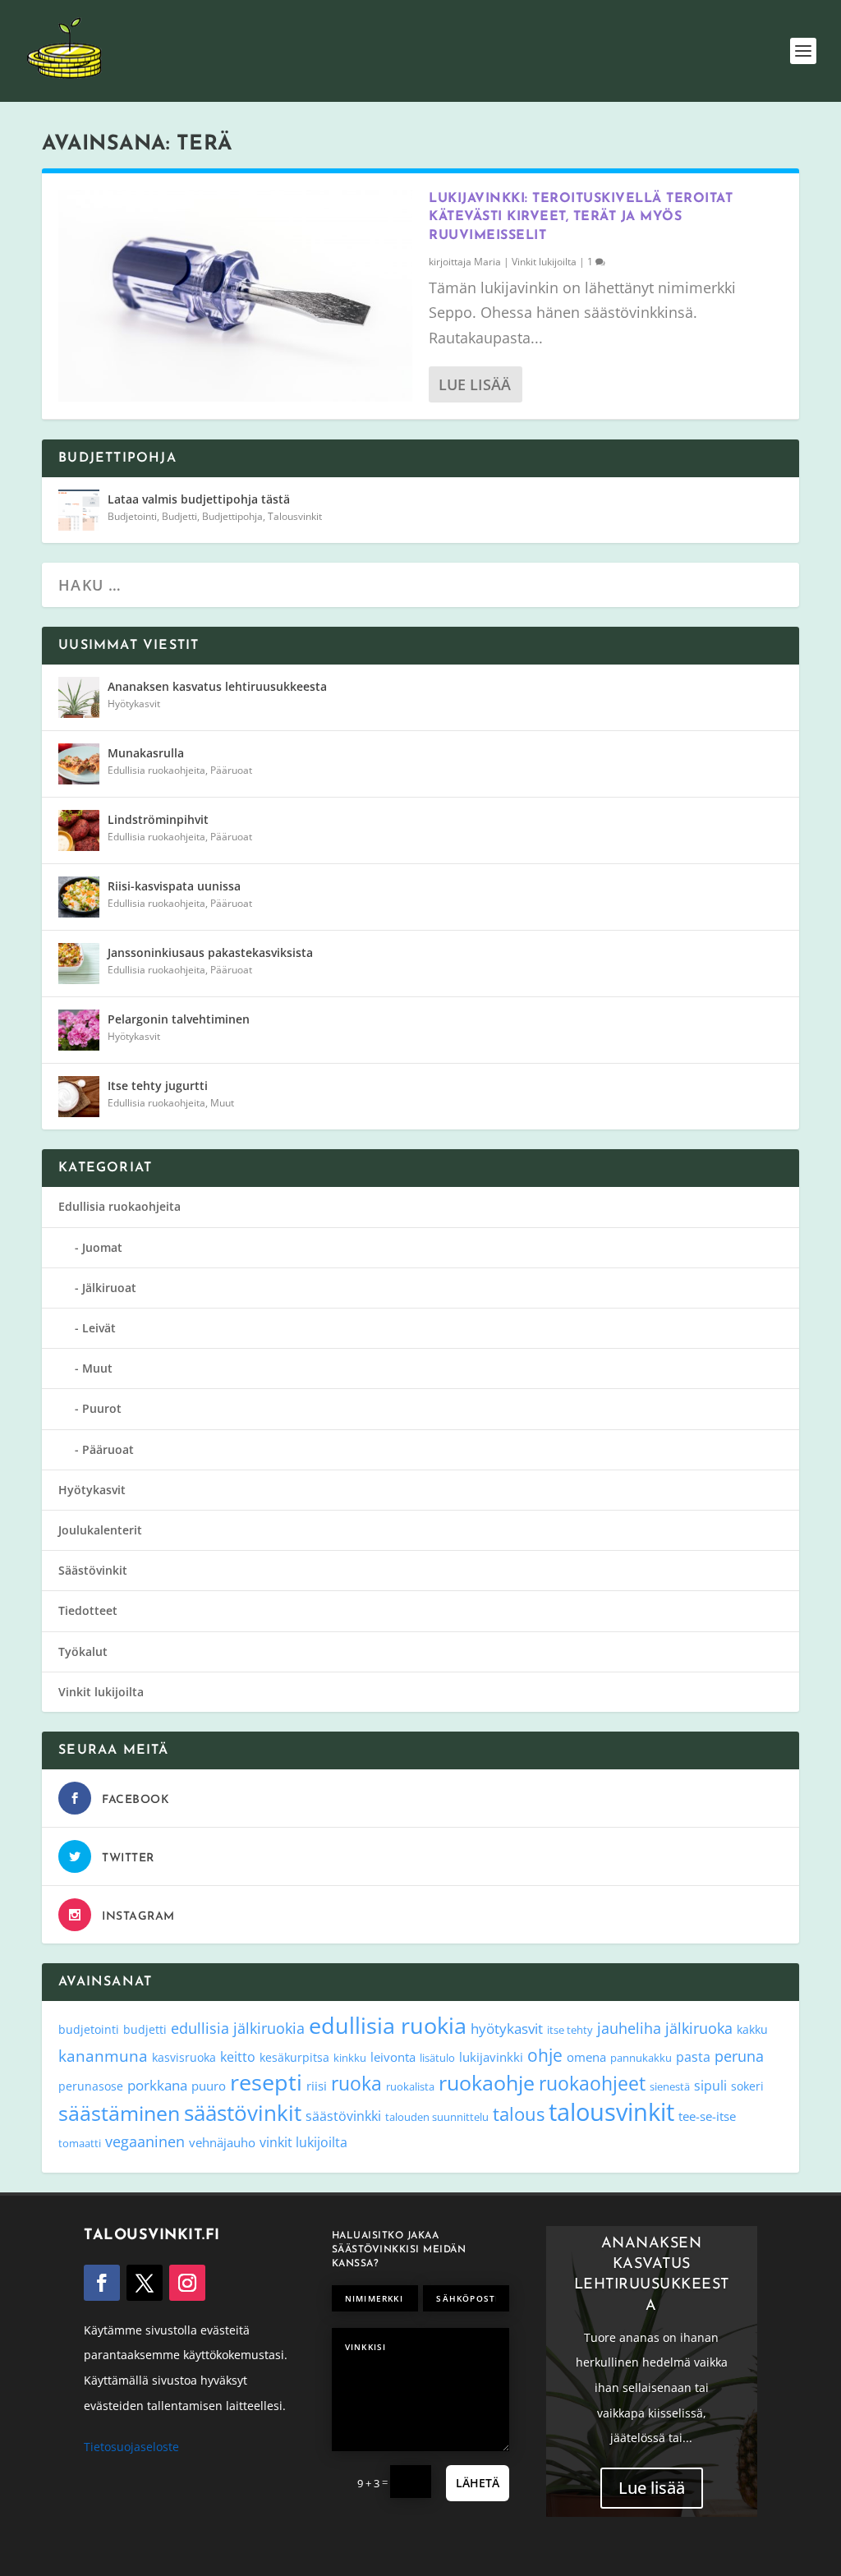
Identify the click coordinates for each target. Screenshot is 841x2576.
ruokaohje (487, 2082)
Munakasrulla (146, 753)
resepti (266, 2082)
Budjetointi (132, 516)
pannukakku (641, 2058)
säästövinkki (343, 2116)
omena (586, 2057)
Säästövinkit (93, 1570)
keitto (238, 2057)
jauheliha (629, 2028)
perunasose (91, 2086)
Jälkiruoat (109, 1288)
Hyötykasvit (134, 704)
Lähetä (478, 2483)
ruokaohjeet (592, 2084)
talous (519, 2114)
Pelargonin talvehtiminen (179, 1019)
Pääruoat (231, 770)
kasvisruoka (184, 2057)
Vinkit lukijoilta (544, 262)
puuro (209, 2086)
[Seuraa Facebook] (102, 2283)
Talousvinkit (295, 516)
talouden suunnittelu (437, 2117)
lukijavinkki (491, 2057)
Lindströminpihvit (158, 819)
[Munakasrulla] (79, 764)
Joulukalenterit (100, 1530)
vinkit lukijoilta (303, 2142)
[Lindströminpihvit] (79, 830)
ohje (545, 2055)
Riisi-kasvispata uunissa (174, 886)
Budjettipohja (232, 516)
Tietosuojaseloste (131, 2447)
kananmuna (103, 2056)
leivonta (393, 2057)
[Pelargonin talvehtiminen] (79, 1030)
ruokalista (410, 2086)
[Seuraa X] (145, 2283)
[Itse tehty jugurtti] (79, 1097)
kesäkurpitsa (294, 2057)
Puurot (102, 1408)
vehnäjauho (222, 2142)
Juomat (102, 1247)
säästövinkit (243, 2113)
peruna (739, 2056)
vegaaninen (145, 2141)
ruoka (356, 2083)
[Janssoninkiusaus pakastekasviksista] (79, 964)
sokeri (747, 2086)
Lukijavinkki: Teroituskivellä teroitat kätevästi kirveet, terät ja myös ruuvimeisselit (581, 217)
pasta (693, 2057)
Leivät (99, 1328)
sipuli (710, 2085)
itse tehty (570, 2030)
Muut (222, 1103)
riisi (317, 2086)
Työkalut (83, 1651)
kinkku (350, 2058)
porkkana (157, 2085)
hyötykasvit (507, 2029)
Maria (487, 262)
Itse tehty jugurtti (158, 1086)
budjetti (145, 2029)
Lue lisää (475, 384)
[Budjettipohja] (79, 510)
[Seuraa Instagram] (187, 2283)
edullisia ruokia (388, 2025)
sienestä (670, 2086)
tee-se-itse (707, 2116)
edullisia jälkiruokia (238, 2028)
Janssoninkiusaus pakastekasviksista (210, 952)
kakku (752, 2029)
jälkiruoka (699, 2028)
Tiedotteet (88, 1610)
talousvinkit (611, 2112)
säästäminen (119, 2113)
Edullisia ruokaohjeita (156, 770)
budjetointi (89, 2029)
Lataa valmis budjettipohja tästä (199, 499)
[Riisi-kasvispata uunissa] (79, 897)
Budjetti (179, 516)
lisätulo (437, 2058)
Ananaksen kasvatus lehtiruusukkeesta (217, 686)
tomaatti (80, 2143)
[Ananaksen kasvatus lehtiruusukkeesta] (79, 697)
